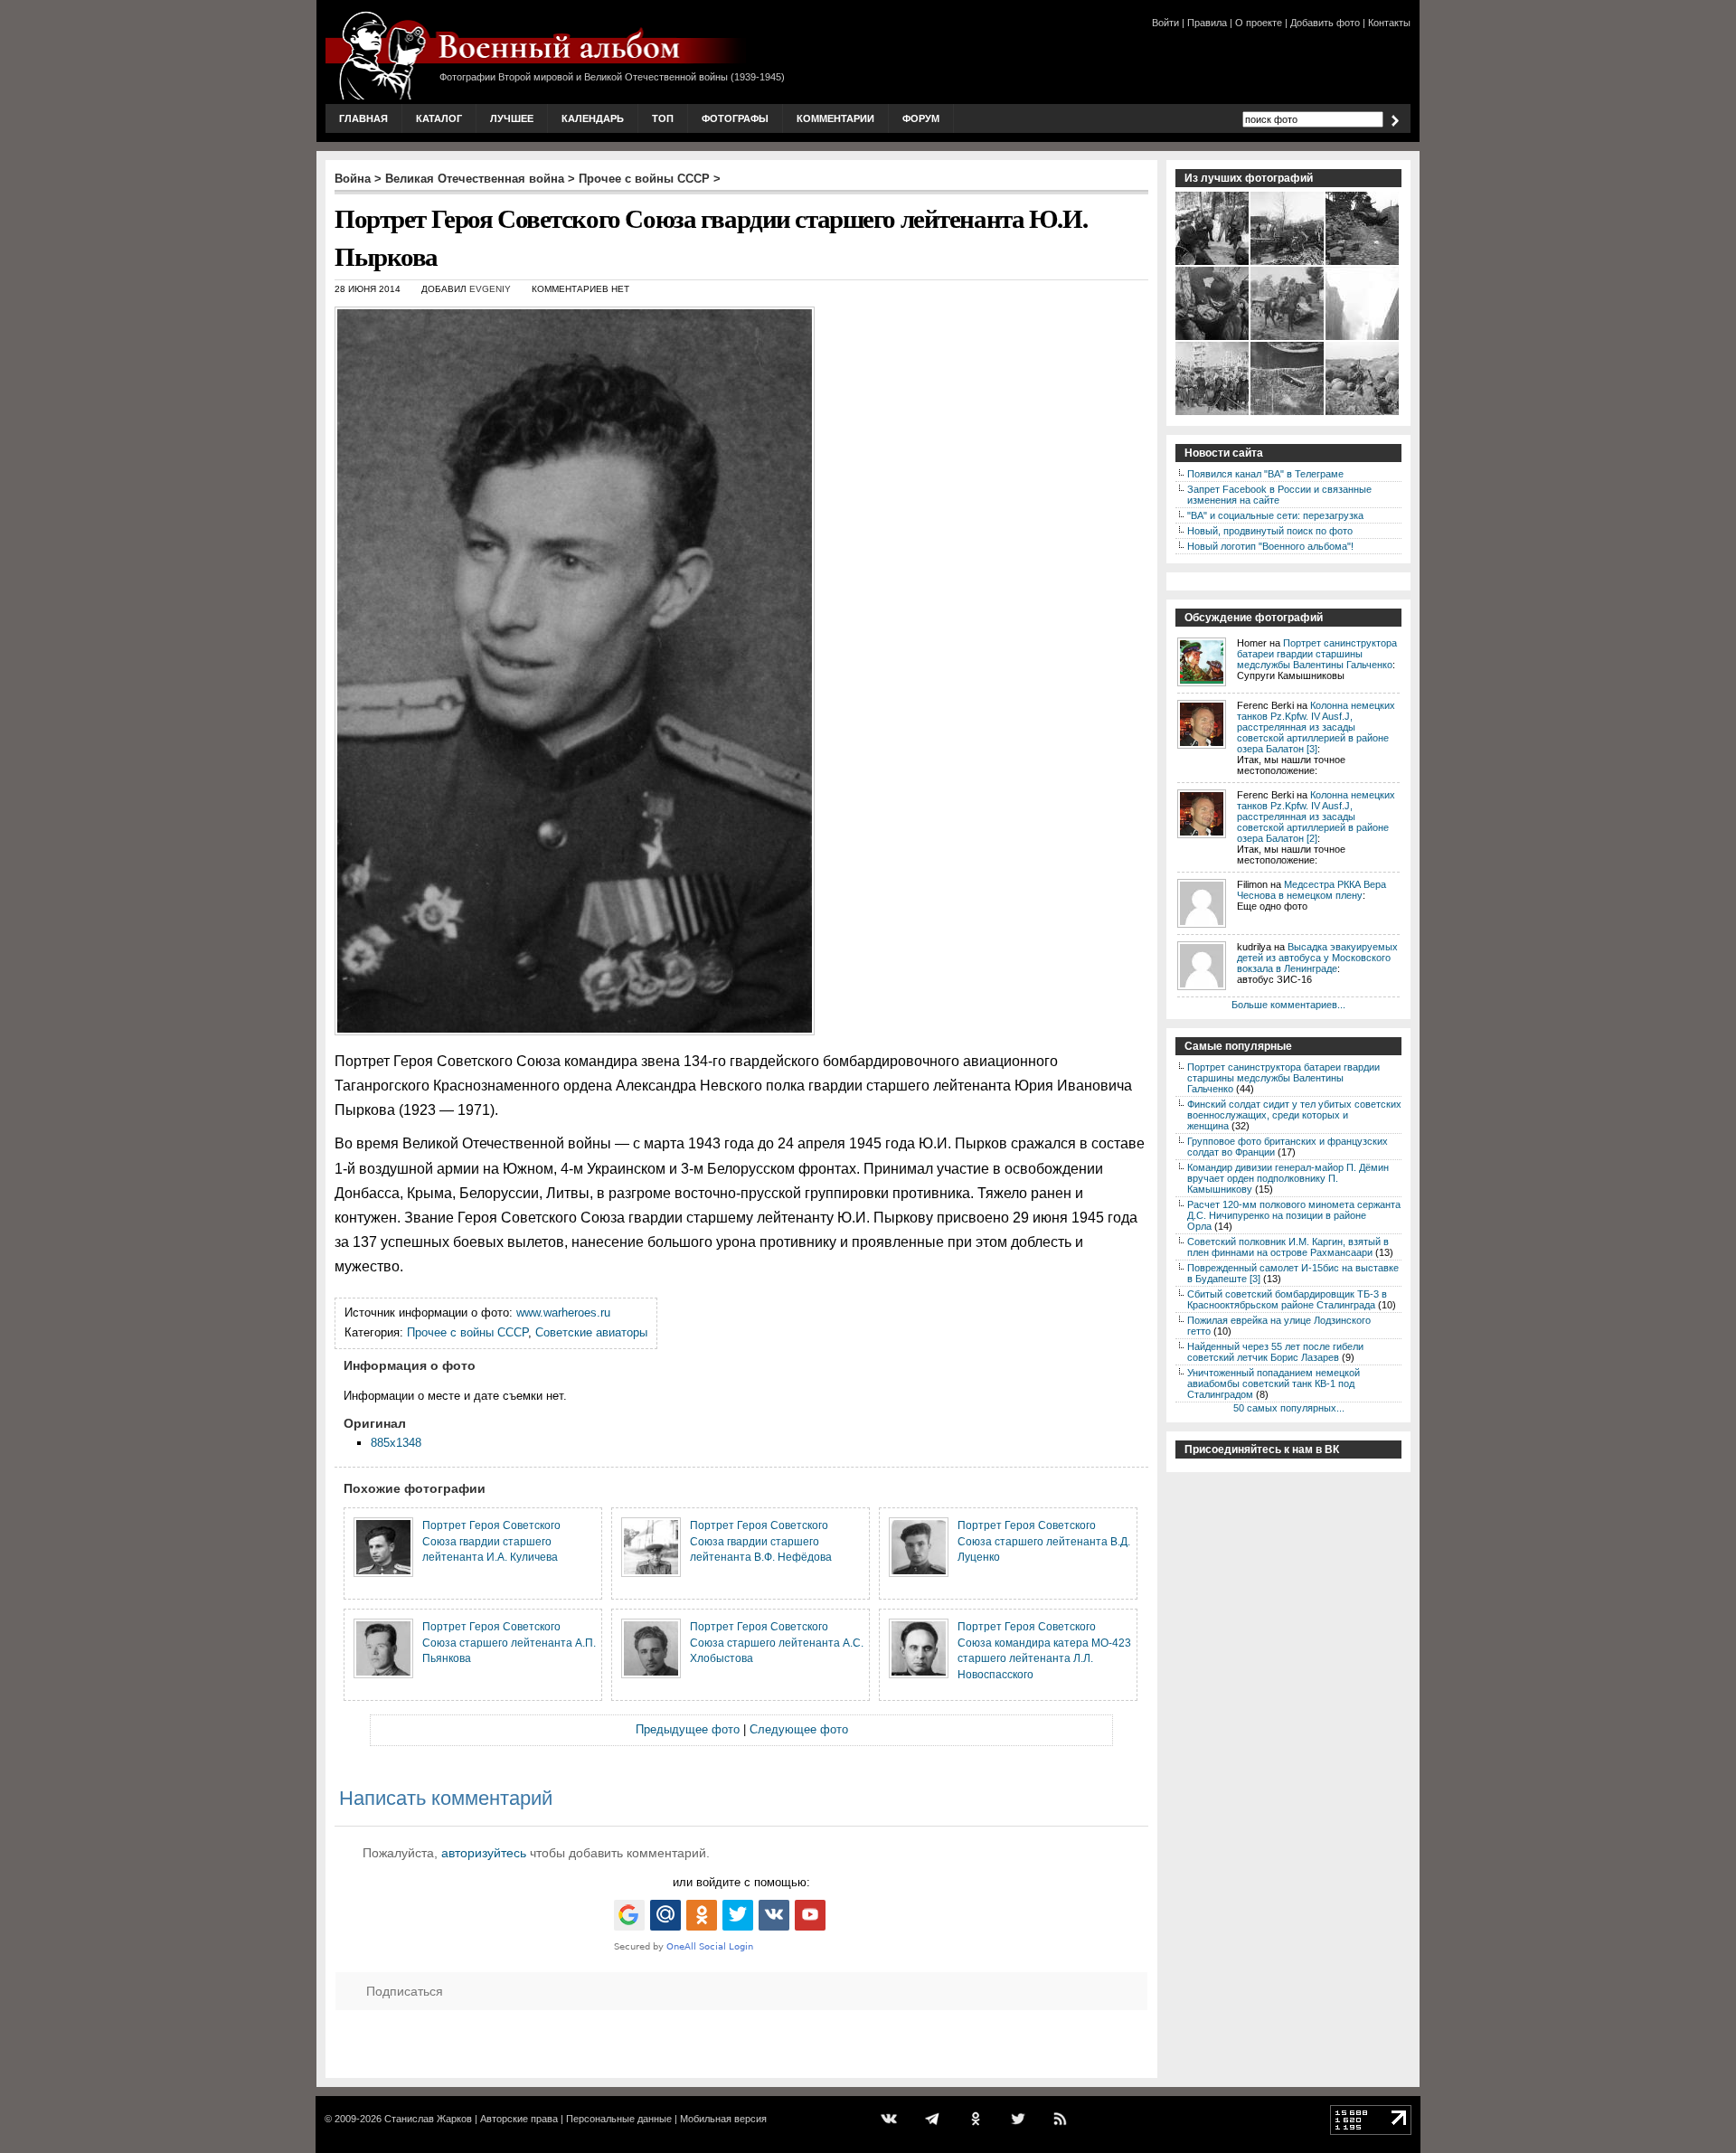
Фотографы (735, 118)
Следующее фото (799, 1729)
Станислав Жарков (428, 2119)
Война (353, 179)
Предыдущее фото (688, 1729)
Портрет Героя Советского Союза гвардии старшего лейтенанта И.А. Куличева (491, 1541)
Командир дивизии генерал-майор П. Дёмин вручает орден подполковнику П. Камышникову (1288, 1178)
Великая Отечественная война (475, 179)
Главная (363, 118)
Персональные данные (619, 2119)
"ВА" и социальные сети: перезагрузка (1275, 515)
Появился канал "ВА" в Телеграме (1265, 474)
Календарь (593, 118)
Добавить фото (1325, 23)
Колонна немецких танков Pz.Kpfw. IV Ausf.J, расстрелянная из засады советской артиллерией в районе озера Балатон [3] (1316, 727)
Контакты (1389, 23)
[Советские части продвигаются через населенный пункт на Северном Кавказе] (1288, 263)
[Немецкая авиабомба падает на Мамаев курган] (1288, 413)
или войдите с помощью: (741, 1882)
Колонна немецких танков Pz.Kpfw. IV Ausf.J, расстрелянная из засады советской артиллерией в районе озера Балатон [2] (1316, 817)
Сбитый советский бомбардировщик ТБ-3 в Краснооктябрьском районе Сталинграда (1287, 1299)
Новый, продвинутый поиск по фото (1270, 531)
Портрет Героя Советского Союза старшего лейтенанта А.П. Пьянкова (509, 1642)
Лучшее (512, 118)
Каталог (439, 118)
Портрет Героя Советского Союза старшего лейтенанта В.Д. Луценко (1044, 1541)
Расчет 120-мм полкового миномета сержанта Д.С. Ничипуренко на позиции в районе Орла (1294, 1215)
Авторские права (519, 2119)
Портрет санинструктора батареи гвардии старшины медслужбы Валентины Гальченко (1317, 654)
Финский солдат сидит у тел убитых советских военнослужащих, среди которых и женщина (1294, 1115)
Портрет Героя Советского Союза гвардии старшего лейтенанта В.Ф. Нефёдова (761, 1541)
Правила (1207, 23)
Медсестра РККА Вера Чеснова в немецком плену (1311, 890)
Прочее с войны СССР (644, 179)
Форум (921, 118)
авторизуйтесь (484, 1853)
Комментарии (835, 118)
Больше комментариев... (1288, 1005)
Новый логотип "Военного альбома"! (1270, 546)
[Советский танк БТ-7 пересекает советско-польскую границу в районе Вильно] (1363, 263)
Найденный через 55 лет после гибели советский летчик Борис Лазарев (1275, 1352)
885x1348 (396, 1443)
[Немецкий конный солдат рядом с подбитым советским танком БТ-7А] (1288, 338)
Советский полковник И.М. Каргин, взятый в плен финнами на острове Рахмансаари (1288, 1247)
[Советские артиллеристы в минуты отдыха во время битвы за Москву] (1213, 263)
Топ (663, 118)
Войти (1165, 23)
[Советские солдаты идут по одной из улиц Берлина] (1363, 338)
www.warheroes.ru (563, 1313)
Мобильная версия (723, 2119)
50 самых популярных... (1289, 1408)
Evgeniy (490, 289)
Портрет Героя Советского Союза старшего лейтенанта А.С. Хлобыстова (777, 1642)
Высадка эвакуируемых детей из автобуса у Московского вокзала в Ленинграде (1317, 958)
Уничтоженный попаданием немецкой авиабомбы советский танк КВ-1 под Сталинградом (1274, 1383)
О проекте (1259, 23)
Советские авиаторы (591, 1332)
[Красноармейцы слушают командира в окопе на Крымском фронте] (1363, 413)
